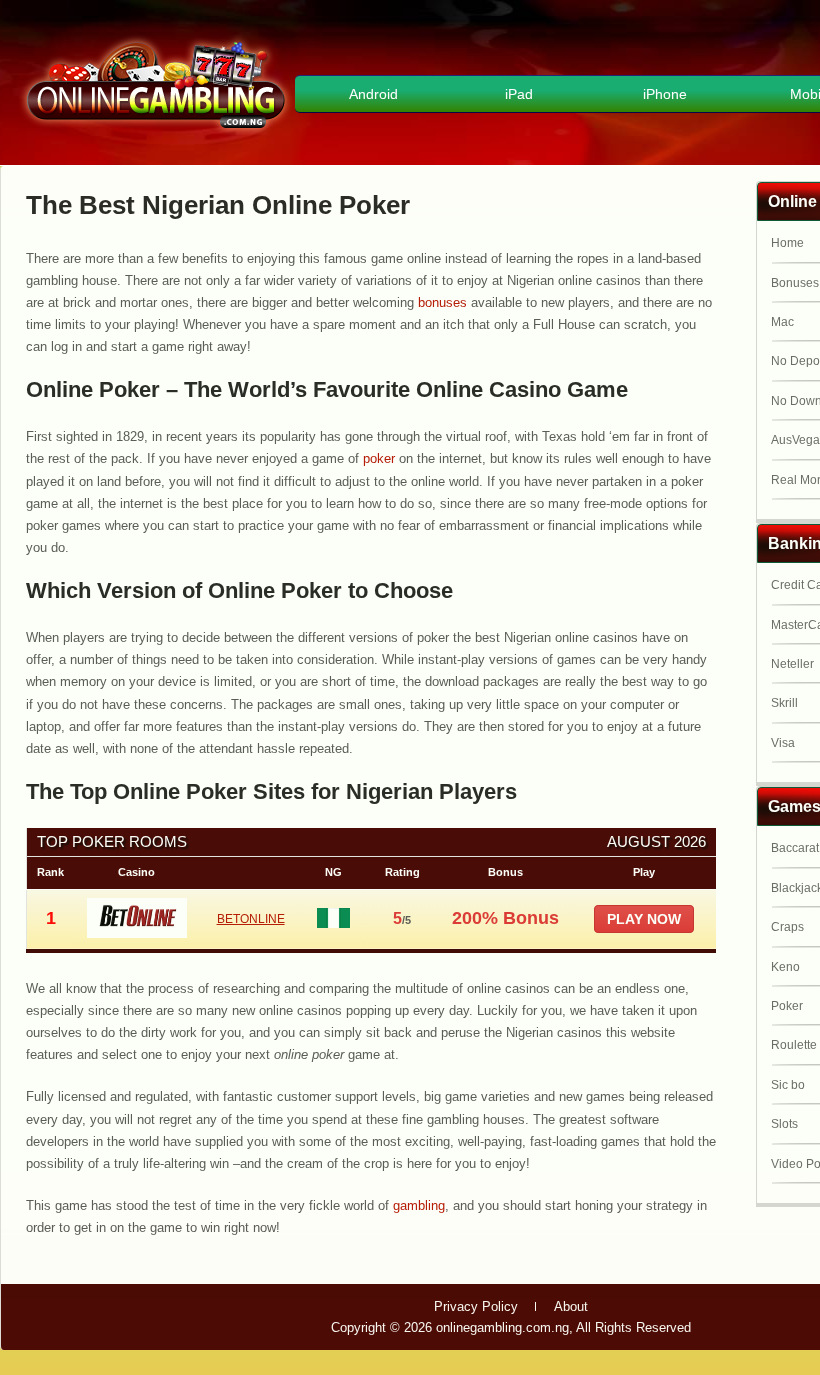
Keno (785, 967)
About (571, 1306)
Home (787, 243)
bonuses (442, 302)
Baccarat (795, 848)
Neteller (792, 664)
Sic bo (788, 1085)
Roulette (794, 1045)
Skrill (784, 703)
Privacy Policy (476, 1306)
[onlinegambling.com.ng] (156, 131)
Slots (784, 1124)
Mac (782, 322)
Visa (783, 743)
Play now (644, 919)
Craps (787, 927)
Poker (787, 1006)
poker (379, 458)
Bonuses (795, 283)
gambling (419, 1205)
